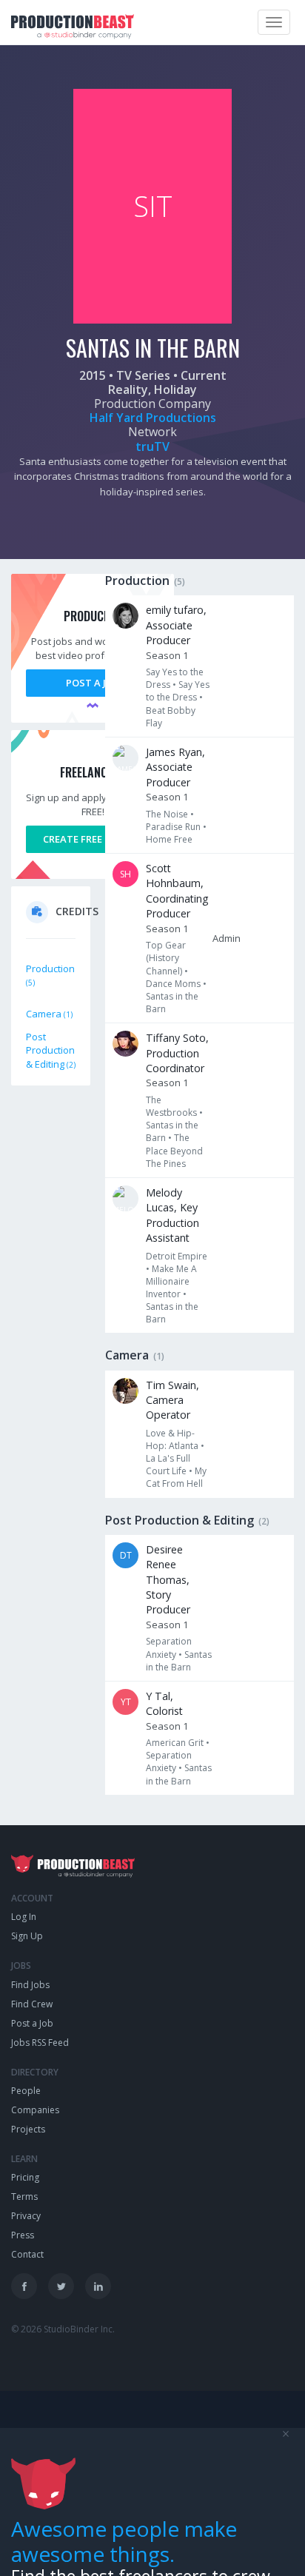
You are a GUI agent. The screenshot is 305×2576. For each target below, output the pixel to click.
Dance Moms (173, 984)
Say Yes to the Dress (178, 691)
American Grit (175, 1743)
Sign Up (27, 1936)
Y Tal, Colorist (164, 1703)
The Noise (167, 814)
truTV (152, 446)
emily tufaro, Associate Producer (176, 625)
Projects (28, 2129)
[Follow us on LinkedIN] (98, 2286)
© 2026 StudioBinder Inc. (63, 2329)
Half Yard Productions (153, 418)
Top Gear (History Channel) (166, 958)
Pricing (25, 2177)
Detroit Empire (177, 1256)
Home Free (169, 839)
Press (23, 2235)
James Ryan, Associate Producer (175, 767)
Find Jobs (30, 1985)
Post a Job (93, 683)
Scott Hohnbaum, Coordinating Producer (177, 891)
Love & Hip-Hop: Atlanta (172, 1439)
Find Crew (32, 2004)
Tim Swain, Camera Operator (172, 1400)
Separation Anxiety (169, 1647)
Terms (24, 2197)
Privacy (26, 2216)
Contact (27, 2254)
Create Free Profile (93, 839)
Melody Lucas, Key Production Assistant (172, 1215)
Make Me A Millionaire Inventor (171, 1281)
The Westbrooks (171, 1106)
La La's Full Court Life (168, 1465)
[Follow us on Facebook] (24, 2286)
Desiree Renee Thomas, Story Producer (168, 1580)
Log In (24, 1917)
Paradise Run (173, 827)
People (26, 2091)
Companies (35, 2110)
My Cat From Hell (176, 1477)
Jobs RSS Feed (40, 2043)
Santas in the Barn (179, 1661)
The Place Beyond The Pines (174, 1150)
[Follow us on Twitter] (61, 2286)
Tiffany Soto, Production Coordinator (177, 1053)
